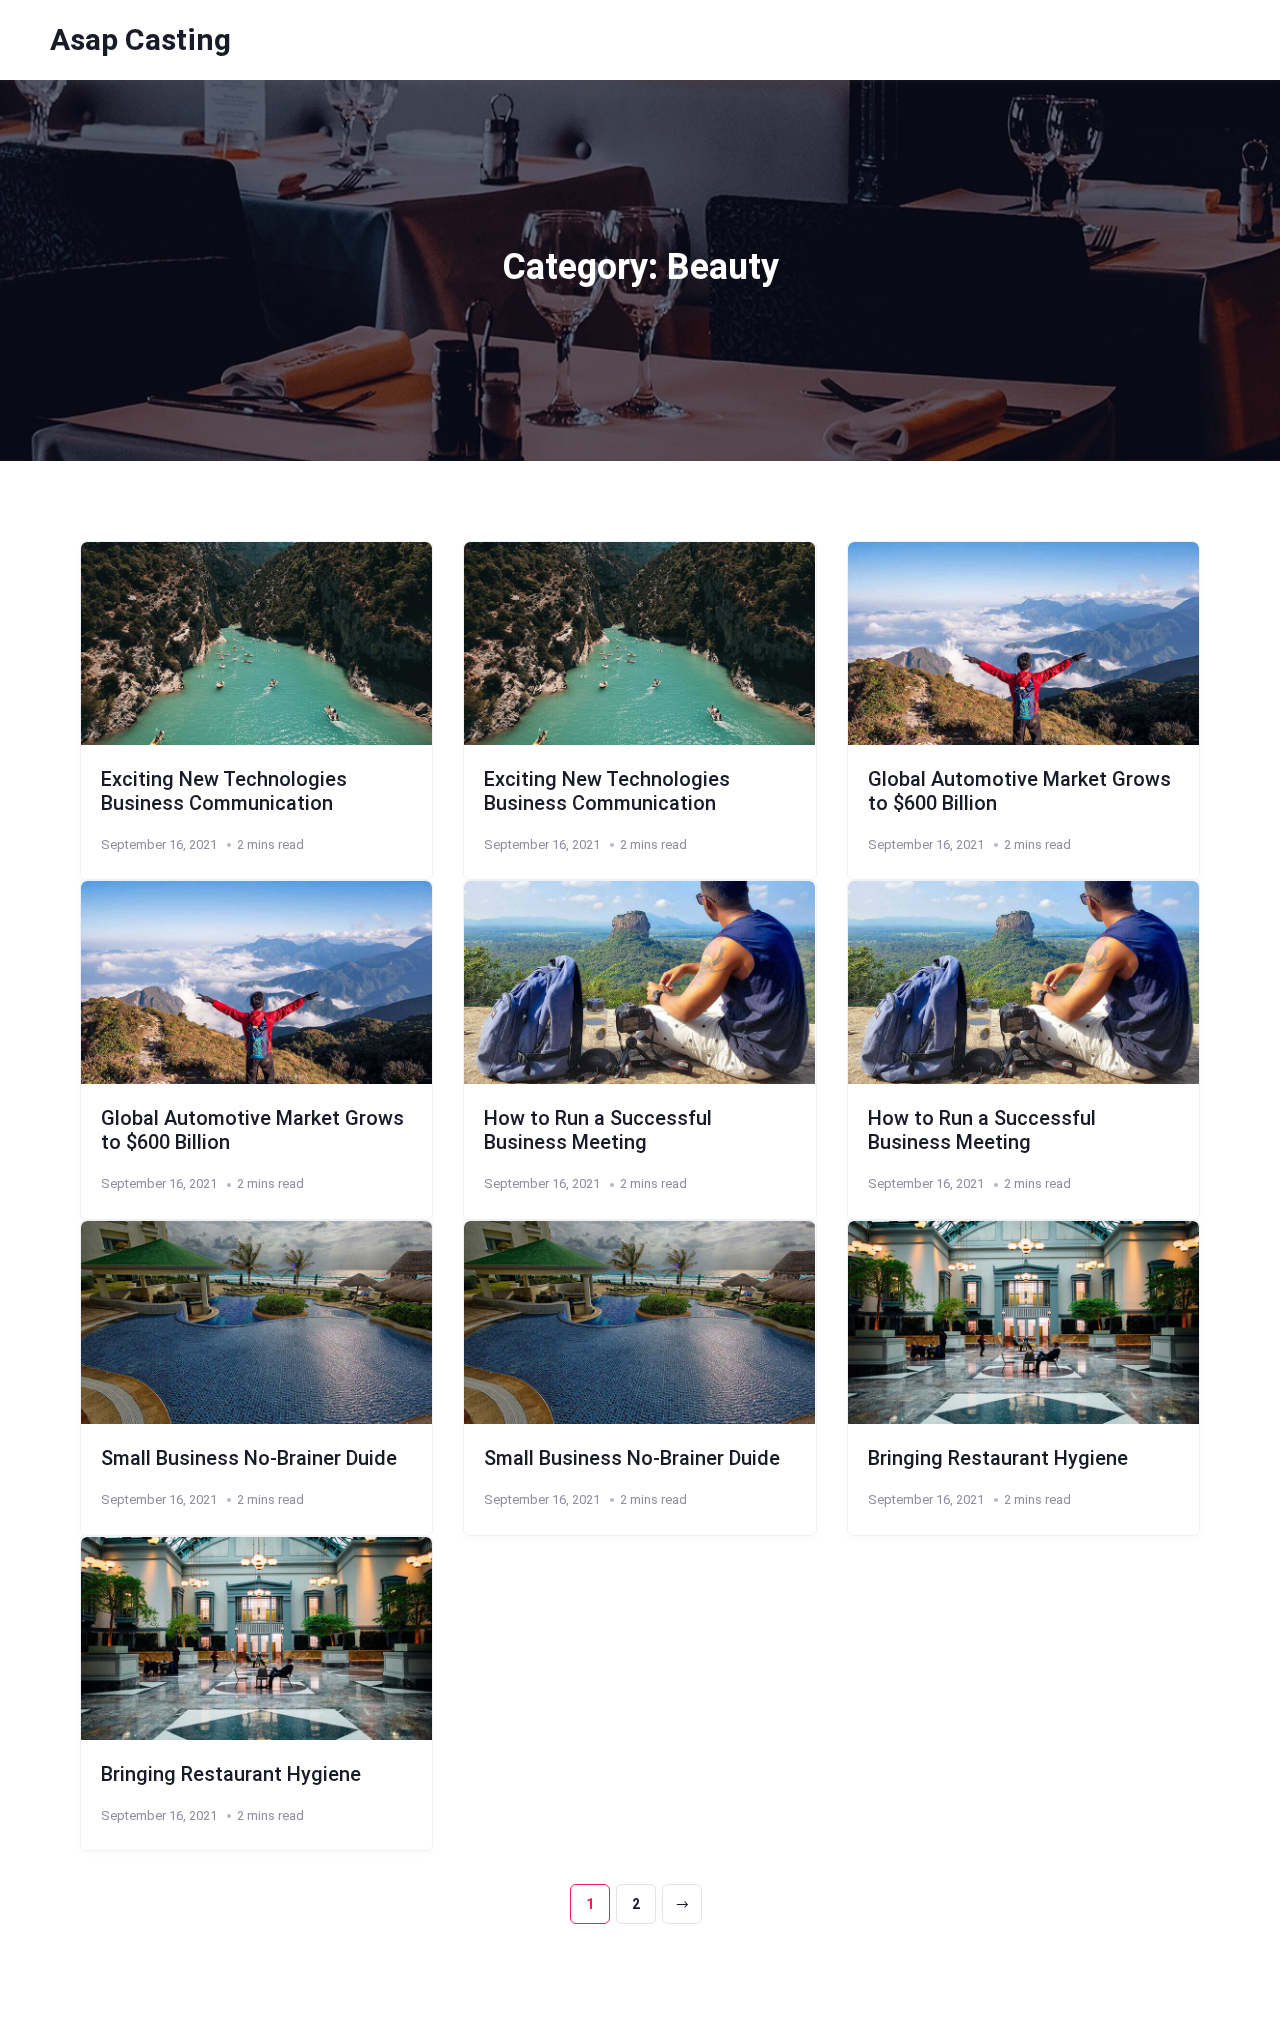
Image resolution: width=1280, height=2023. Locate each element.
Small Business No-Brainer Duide (249, 1458)
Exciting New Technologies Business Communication (224, 791)
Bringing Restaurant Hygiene (998, 1458)
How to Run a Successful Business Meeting (598, 1130)
